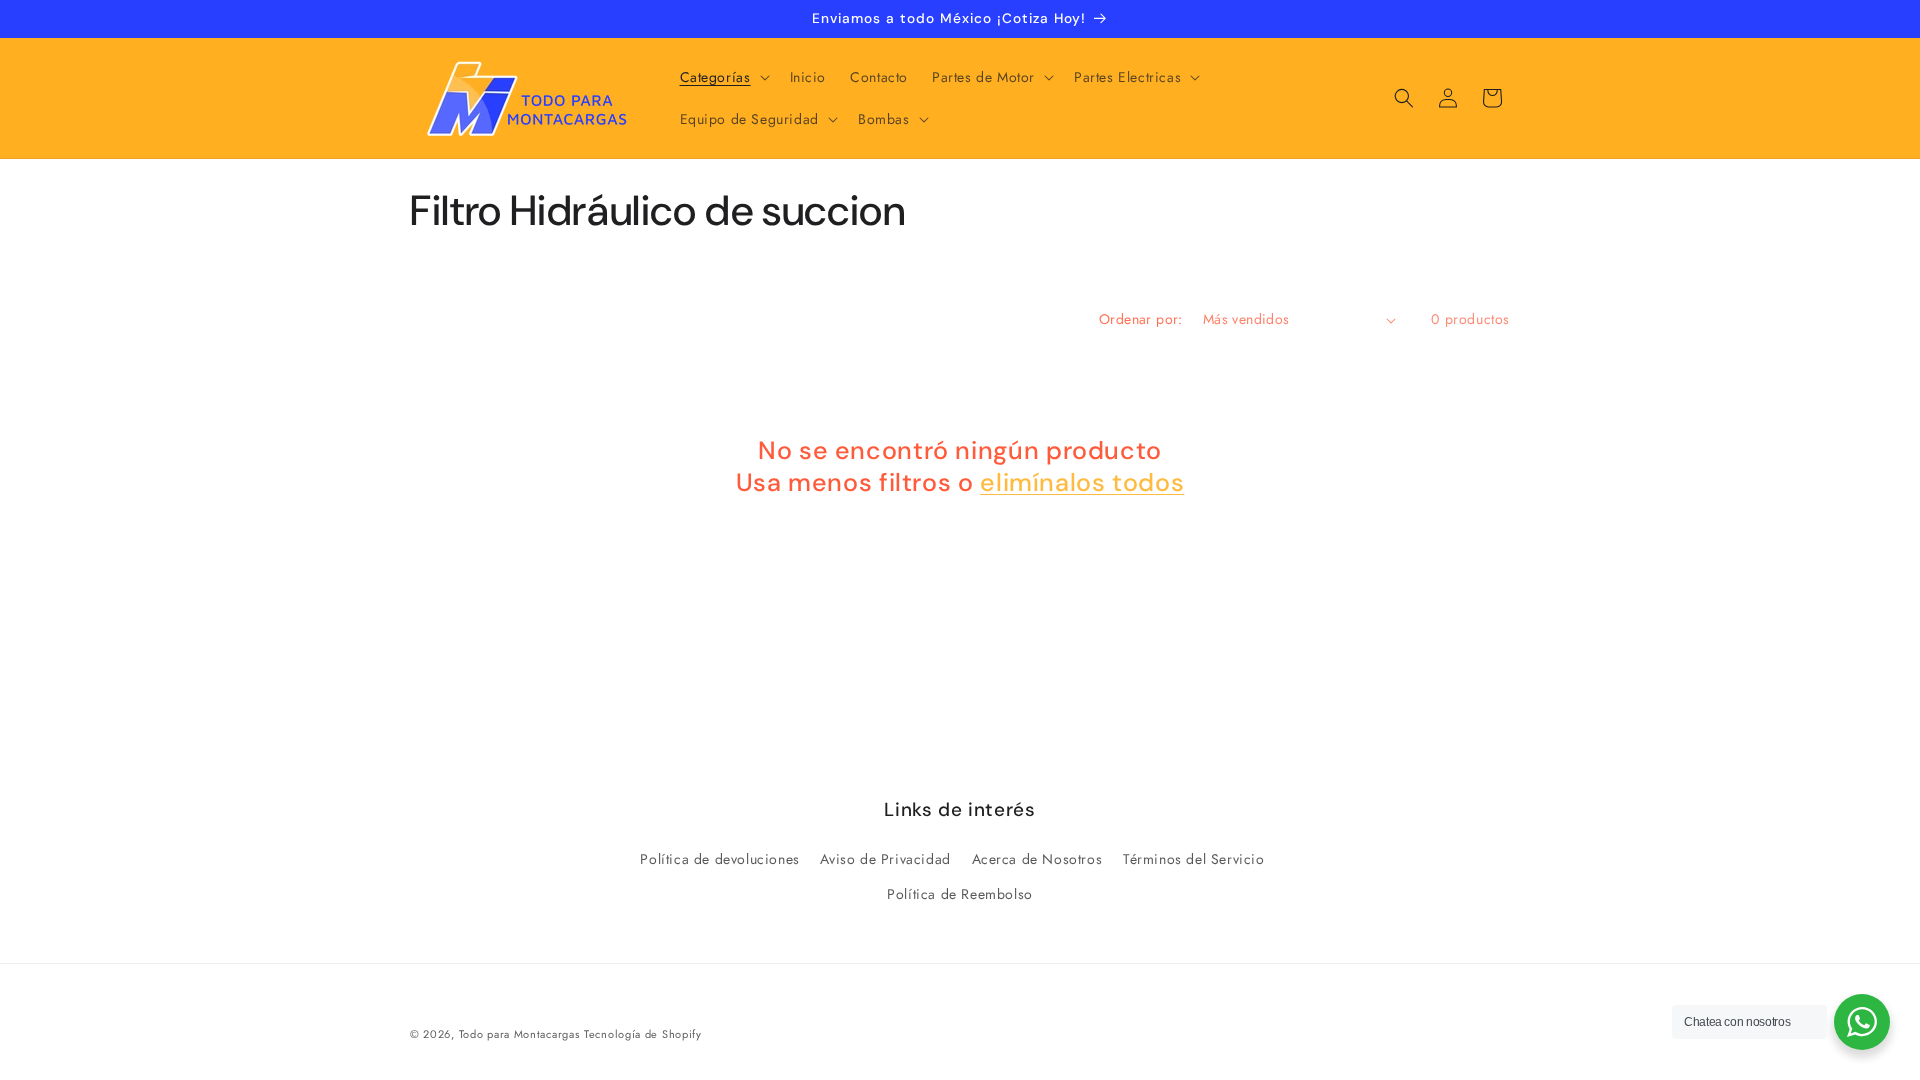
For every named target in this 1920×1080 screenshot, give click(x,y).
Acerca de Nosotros (1037, 859)
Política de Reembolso (960, 894)
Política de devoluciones (719, 859)
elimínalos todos (1082, 483)
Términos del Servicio (1194, 859)
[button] (723, 77)
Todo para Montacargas (519, 1034)
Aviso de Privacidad (885, 859)
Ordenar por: (1141, 319)
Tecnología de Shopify (643, 1034)
